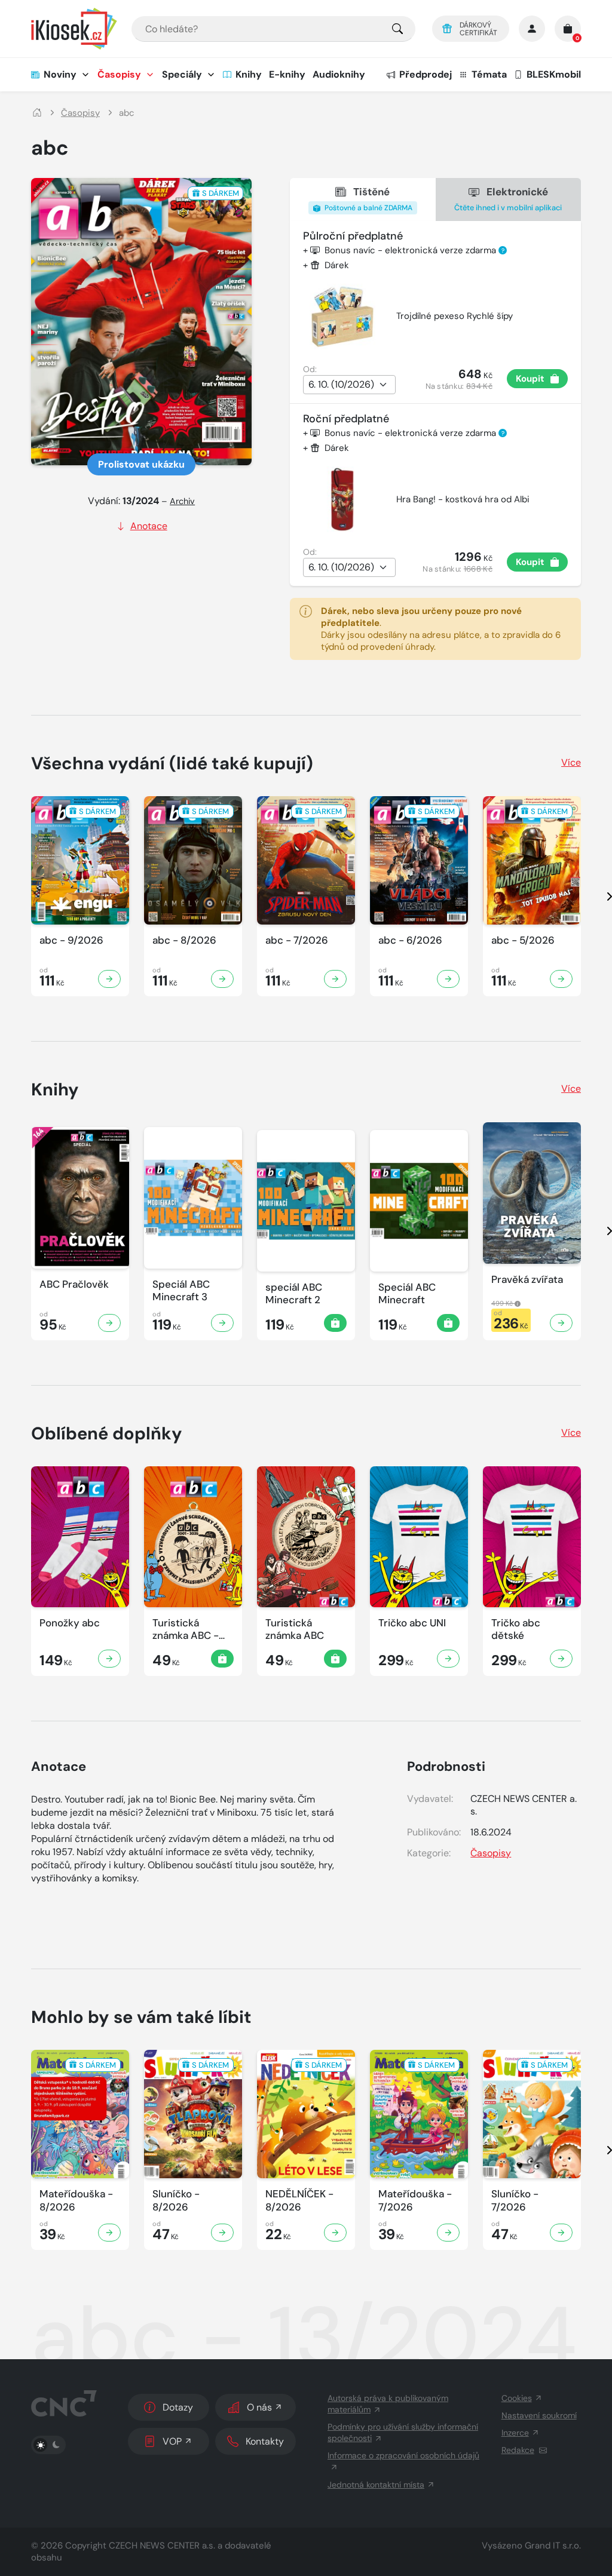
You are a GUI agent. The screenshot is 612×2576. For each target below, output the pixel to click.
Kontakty (265, 2441)
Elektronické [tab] (508, 199)
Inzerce (515, 2433)
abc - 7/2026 (297, 940)
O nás (259, 2407)
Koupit (530, 379)
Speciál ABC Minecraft (407, 1294)
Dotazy (178, 2407)
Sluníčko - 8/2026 (176, 2200)
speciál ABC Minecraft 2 (294, 1294)
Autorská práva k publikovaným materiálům (388, 2404)
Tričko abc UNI (412, 1623)
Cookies (517, 2398)
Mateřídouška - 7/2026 (415, 2200)
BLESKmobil (554, 74)
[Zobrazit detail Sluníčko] (222, 2233)
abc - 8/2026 (184, 940)
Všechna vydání (172, 763)
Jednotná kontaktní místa (376, 2485)
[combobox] (273, 29)
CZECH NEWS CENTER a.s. (162, 2546)
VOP (172, 2441)
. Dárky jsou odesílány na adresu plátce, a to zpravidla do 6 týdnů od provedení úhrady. (441, 629)
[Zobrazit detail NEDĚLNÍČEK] (335, 2233)
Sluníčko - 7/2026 (515, 2200)
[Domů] (37, 113)
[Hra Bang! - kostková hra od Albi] (342, 499)
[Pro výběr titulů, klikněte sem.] (397, 29)
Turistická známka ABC (295, 1629)
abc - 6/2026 (410, 940)
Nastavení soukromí (539, 2415)
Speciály (182, 74)
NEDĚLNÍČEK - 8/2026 (299, 2200)
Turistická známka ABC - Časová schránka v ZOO (193, 1630)
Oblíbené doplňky (107, 1433)
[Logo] (74, 29)
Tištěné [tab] (368, 199)
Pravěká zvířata (527, 1280)
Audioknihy (339, 74)
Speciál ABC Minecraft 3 (181, 1291)
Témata (489, 74)
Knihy (249, 74)
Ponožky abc (70, 1623)
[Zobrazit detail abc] (109, 979)
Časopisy (119, 74)
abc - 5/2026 (523, 940)
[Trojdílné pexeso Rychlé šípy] (342, 317)
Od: (310, 369)
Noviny (60, 74)
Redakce (518, 2450)
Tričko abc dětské (516, 1629)
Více (571, 762)
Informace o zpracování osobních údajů (403, 2455)
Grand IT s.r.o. (553, 2546)
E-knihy (287, 74)
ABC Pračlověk (74, 1284)
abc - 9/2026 (71, 940)
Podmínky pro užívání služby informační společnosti (403, 2432)
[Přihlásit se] (532, 29)
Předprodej (426, 74)
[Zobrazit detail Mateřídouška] (109, 2233)
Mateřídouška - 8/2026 (76, 2200)
